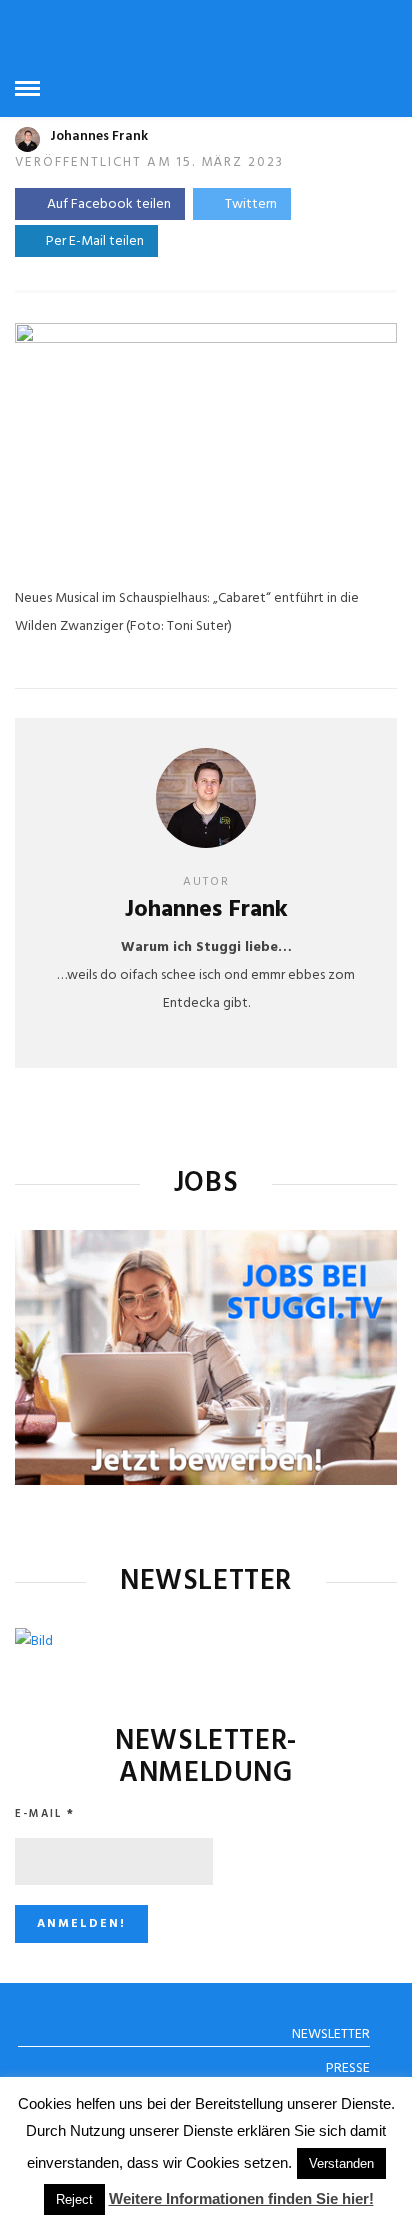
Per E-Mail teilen (92, 241)
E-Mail (45, 1814)
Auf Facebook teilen (109, 204)
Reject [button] (74, 2199)
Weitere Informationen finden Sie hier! (241, 2198)
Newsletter (331, 2034)
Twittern (251, 204)
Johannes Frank (99, 136)
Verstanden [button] (341, 2163)
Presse (348, 2068)
